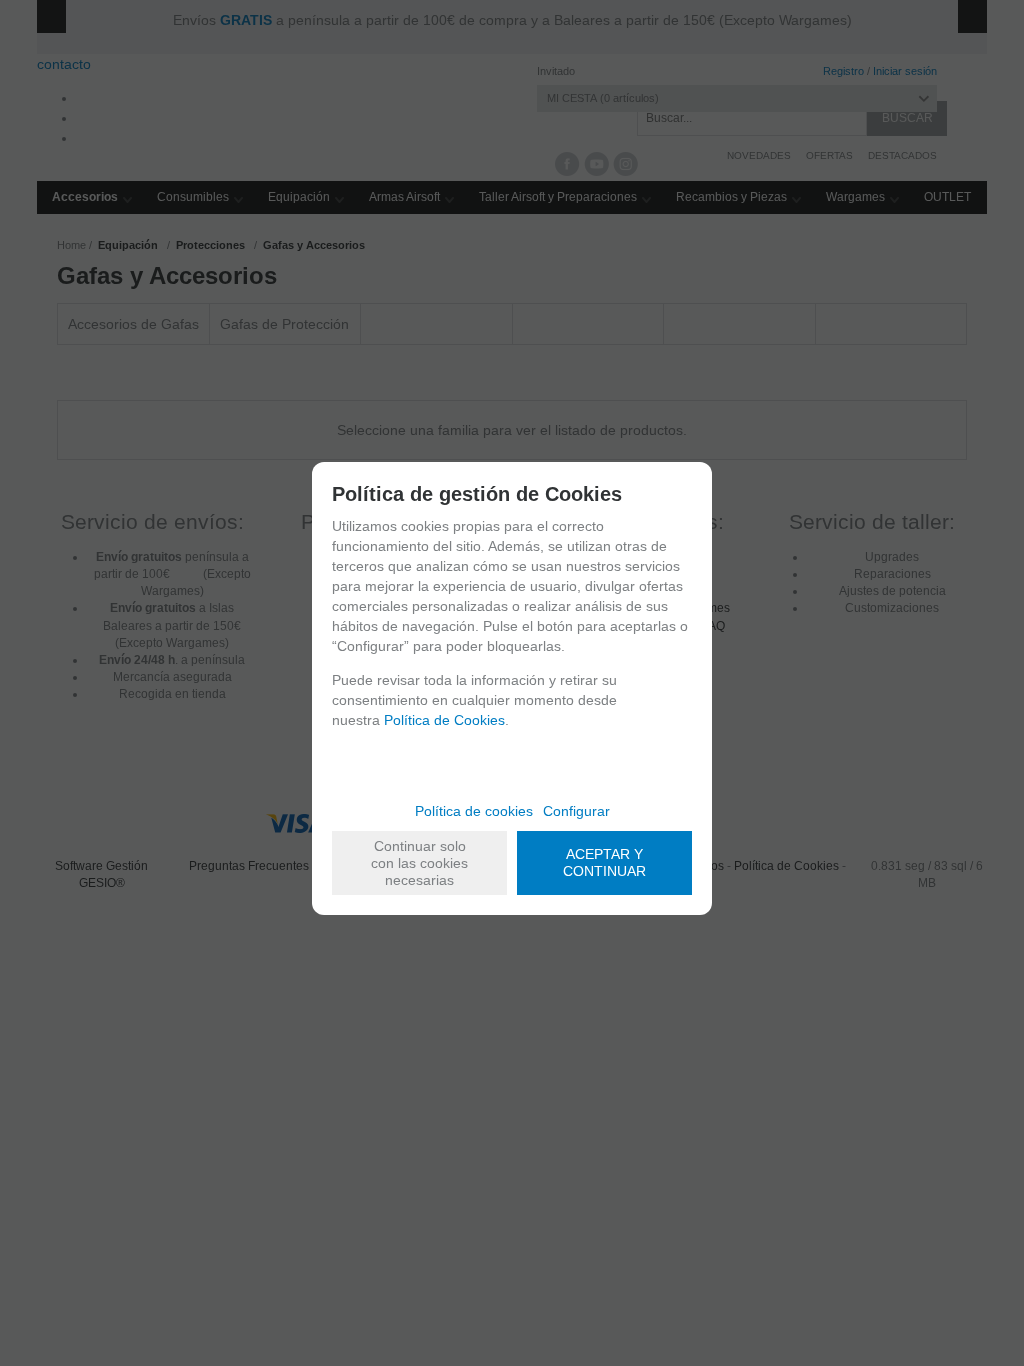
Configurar (576, 811)
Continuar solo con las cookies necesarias (419, 863)
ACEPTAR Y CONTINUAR (604, 862)
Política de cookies (474, 811)
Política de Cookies (444, 720)
